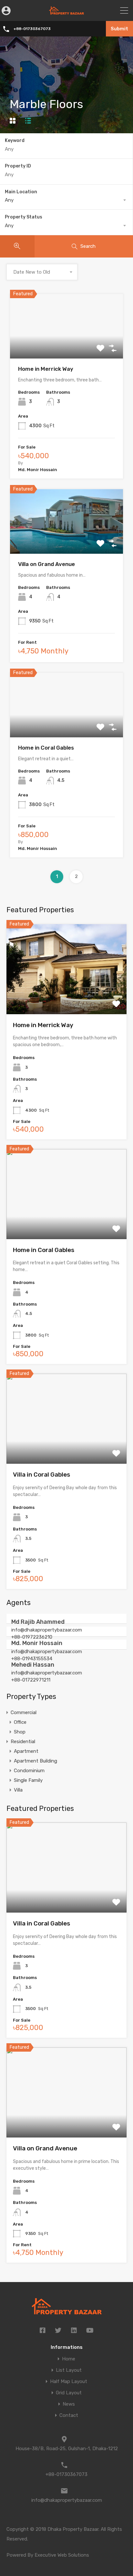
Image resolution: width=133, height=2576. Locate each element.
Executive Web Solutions (62, 2555)
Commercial (24, 1712)
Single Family (28, 1780)
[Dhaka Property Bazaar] (67, 12)
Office (20, 1722)
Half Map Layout (69, 2382)
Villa (18, 1790)
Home (69, 2359)
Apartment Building (36, 1761)
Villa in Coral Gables (41, 1475)
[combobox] (66, 200)
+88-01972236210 (32, 1637)
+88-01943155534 (32, 1659)
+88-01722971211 (31, 1680)
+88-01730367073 (32, 29)
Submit (119, 29)
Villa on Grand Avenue (46, 564)
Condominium (29, 1771)
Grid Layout (69, 2393)
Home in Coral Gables (46, 748)
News (69, 2404)
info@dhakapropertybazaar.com (47, 1630)
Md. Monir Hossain (37, 1643)
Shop (20, 1732)
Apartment (26, 1751)
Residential (23, 1742)
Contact (69, 2415)
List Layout (69, 2370)
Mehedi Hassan (33, 1665)
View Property (67, 346)
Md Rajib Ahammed (38, 1622)
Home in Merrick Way (46, 369)
